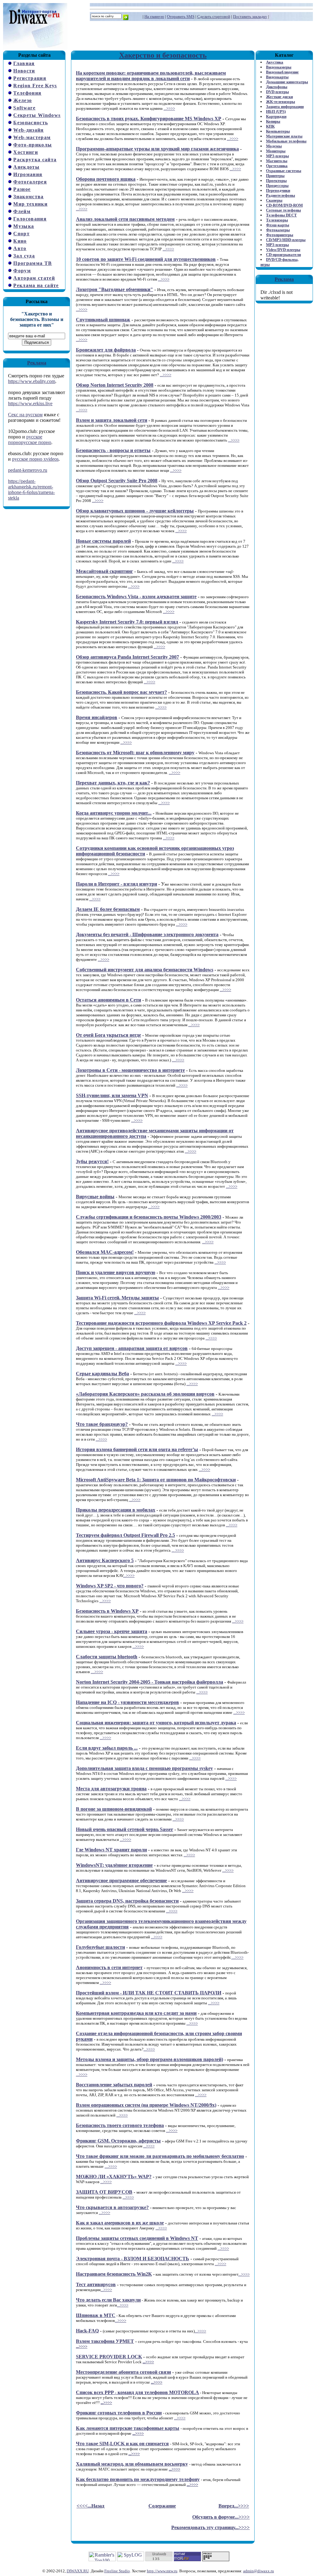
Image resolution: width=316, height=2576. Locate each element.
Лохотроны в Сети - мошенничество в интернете (130, 1070)
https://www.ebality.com (32, 381)
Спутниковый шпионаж (103, 320)
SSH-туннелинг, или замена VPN (112, 1095)
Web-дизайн (28, 130)
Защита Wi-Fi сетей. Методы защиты (117, 1298)
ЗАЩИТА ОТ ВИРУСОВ (104, 2192)
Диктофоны (277, 87)
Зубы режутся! (92, 1161)
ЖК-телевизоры (281, 102)
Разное (22, 189)
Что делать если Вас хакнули (108, 2300)
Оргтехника (277, 166)
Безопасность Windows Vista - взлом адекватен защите (136, 597)
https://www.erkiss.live (30, 403)
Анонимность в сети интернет (109, 1967)
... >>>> (178, 1550)
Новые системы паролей (103, 541)
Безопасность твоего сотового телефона (120, 2125)
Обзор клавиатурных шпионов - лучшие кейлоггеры (135, 511)
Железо (23, 100)
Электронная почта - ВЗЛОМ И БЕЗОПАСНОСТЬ (133, 2259)
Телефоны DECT (281, 215)
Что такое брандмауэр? (102, 1424)
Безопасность (31, 123)
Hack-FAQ (87, 2331)
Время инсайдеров (97, 717)
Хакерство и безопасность (163, 55)
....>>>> (178, 1060)
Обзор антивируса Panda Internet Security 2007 (127, 657)
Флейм (22, 211)
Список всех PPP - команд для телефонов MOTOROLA (137, 2392)
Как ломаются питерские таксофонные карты (128, 2428)
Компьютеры (278, 131)
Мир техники (30, 204)
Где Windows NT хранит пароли (111, 1850)
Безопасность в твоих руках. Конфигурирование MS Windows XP (149, 119)
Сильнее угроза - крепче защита (112, 1631)
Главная (24, 63)
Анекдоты (26, 167)
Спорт (21, 234)
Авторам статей (34, 278)
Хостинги (26, 152)
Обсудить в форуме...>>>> (221, 2517)
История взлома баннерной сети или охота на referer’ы (137, 1449)
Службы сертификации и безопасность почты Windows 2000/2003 (149, 1217)
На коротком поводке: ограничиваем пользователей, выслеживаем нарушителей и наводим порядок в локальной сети (151, 76)
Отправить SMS (181, 16)
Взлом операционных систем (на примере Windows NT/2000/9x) (146, 2105)
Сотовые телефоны (283, 210)
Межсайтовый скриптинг (104, 571)
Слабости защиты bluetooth (107, 1657)
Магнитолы (277, 161)
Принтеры (275, 176)
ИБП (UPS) (276, 111)
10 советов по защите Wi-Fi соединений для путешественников (146, 259)
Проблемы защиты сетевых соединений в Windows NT (137, 2238)
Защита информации (285, 107)
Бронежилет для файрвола (106, 350)
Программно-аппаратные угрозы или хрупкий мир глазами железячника (157, 149)
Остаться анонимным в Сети (108, 1000)
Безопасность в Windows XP (107, 1611)
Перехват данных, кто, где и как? (113, 783)
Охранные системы (284, 171)
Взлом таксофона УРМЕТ (105, 2341)
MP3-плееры (277, 156)
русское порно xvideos (35, 459)
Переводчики (278, 190)
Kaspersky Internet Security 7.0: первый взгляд (127, 622)
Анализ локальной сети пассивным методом (125, 219)
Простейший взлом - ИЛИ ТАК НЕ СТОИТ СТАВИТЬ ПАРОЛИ (149, 1993)
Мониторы (276, 151)
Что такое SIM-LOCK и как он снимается (122, 2444)
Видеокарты (277, 77)
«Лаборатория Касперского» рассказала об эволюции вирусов (145, 1394)
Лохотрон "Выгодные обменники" (114, 289)
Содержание (162, 2506)
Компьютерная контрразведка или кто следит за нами (136, 2013)
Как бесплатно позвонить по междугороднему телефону (138, 2479)
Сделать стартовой (214, 16)
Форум (22, 271)
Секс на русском (25, 415)
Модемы (274, 146)
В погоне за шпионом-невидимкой (114, 1809)
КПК (270, 126)
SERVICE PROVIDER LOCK (109, 2357)
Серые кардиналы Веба (102, 1374)
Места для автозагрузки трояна (111, 1789)
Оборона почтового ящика (106, 179)
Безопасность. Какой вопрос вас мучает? (121, 692)
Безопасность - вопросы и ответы (113, 450)
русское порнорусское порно (30, 440)
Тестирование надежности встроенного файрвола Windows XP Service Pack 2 (161, 1323)
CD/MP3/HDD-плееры (286, 240)
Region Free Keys (35, 86)
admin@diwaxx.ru (259, 2571)
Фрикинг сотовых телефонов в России (119, 2413)
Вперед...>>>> (234, 2506)
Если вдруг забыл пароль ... (107, 1748)
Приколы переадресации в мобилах (116, 1510)
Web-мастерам (32, 137)
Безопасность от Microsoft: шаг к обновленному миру (135, 753)
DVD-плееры (277, 92)
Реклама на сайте (36, 285)
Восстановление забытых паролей (114, 2085)
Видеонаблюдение (282, 72)
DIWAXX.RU (78, 2571)
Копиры (273, 121)
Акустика (275, 62)
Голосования (30, 219)
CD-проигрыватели (283, 255)
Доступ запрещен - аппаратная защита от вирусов (132, 1348)
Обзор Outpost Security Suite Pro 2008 (117, 481)
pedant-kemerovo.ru (28, 470)
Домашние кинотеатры (287, 82)
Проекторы (276, 181)
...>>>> (169, 108)
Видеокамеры (279, 67)
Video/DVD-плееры (283, 250)
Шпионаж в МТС (96, 2315)
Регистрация (30, 78)
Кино (20, 241)
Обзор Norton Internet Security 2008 (115, 385)
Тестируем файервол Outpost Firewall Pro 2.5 (125, 1535)
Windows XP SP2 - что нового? (110, 1586)
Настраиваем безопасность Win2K (114, 2274)
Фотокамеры (278, 230)
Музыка (24, 226)
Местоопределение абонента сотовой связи (123, 2372)
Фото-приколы (33, 145)
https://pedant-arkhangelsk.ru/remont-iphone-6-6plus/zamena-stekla (31, 490)
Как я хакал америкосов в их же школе (120, 2223)
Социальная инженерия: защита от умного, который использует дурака (156, 1723)
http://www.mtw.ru (162, 2571)
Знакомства (28, 197)
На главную (154, 16)
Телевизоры (277, 220)
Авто (20, 248)
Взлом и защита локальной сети (112, 420)
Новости (24, 71)
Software (24, 108)
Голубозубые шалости (100, 1947)
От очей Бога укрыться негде (108, 1035)
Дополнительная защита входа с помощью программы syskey (144, 1768)
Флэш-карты (278, 225)
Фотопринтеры (280, 235)
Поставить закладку (250, 16)
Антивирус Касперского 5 (105, 1560)
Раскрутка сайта (35, 160)
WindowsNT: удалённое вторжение (114, 1865)
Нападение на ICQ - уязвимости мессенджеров (127, 1702)
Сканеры (274, 200)
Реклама (37, 363)
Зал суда (24, 256)
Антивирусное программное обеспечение (121, 1881)
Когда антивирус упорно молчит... (114, 813)
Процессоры (277, 185)
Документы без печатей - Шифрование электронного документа (147, 934)
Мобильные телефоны (286, 141)
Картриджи (276, 116)
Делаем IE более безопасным (108, 909)
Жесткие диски (279, 97)
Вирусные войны (95, 1197)
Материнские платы (284, 136)
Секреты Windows (37, 115)
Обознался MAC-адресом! (105, 1252)
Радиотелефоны (281, 195)
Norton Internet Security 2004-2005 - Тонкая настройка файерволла (150, 1682)
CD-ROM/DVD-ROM (284, 205)
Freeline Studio (117, 2571)
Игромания (28, 174)
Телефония (27, 93)
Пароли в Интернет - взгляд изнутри (116, 884)
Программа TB (33, 263)
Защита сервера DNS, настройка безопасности (127, 1901)
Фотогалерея (30, 182)
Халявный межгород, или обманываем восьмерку (132, 2464)
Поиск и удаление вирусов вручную (116, 1272)
